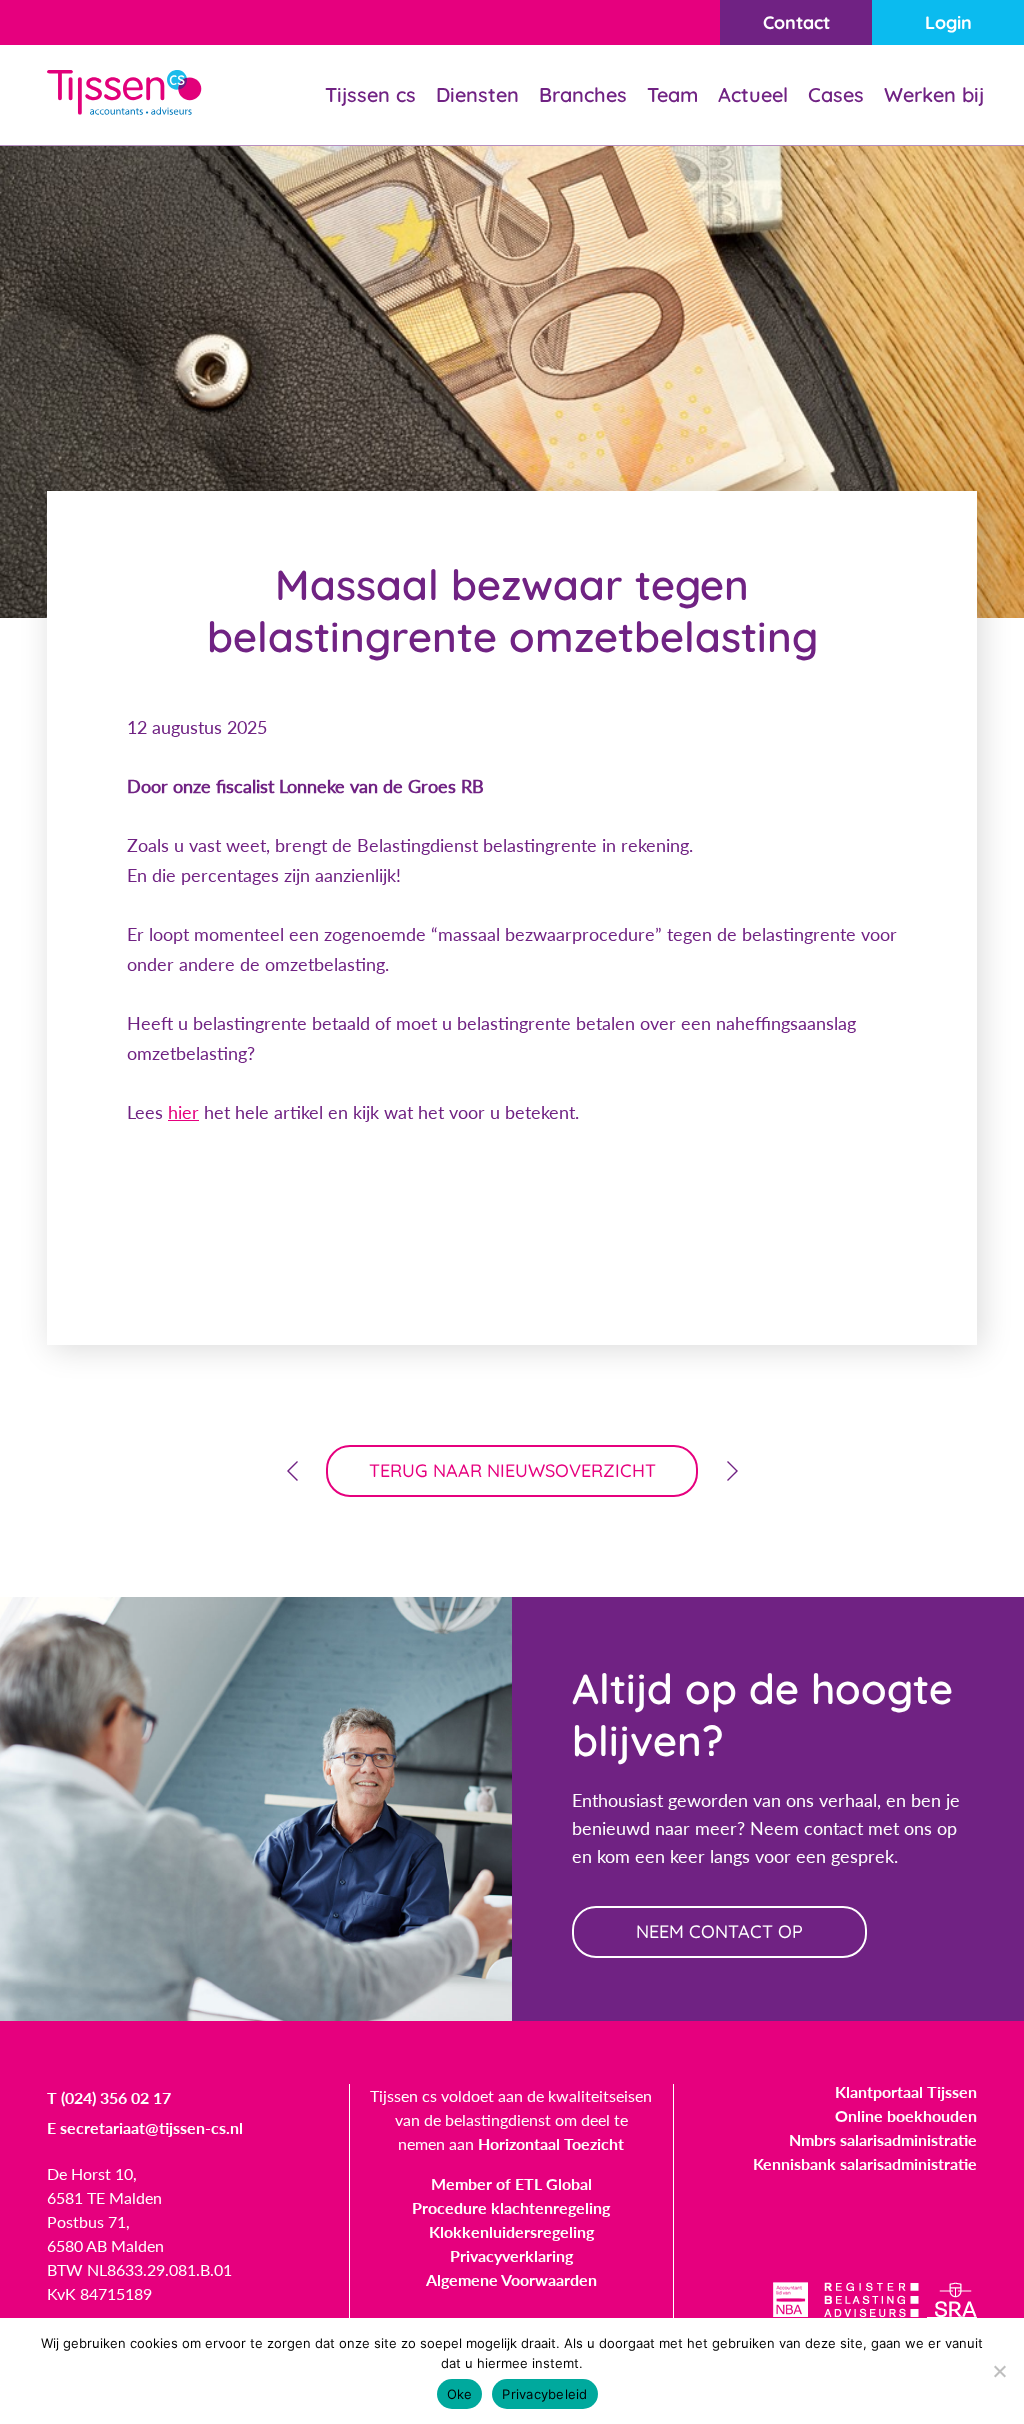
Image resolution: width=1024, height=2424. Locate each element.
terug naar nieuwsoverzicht (512, 1470)
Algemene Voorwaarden (511, 2279)
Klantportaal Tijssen (906, 2091)
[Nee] (999, 2371)
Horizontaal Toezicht (551, 2143)
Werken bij (934, 94)
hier (183, 1112)
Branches (583, 94)
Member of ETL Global (511, 2183)
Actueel (753, 94)
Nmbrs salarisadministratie (883, 2139)
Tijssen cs (370, 94)
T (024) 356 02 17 (109, 2097)
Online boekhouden (906, 2115)
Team (672, 94)
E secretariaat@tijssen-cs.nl (145, 2127)
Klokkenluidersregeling (511, 2231)
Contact (796, 22)
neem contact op (719, 1931)
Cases (836, 94)
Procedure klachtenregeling (511, 2207)
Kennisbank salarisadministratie (865, 2163)
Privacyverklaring (511, 2255)
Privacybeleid (544, 2394)
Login (948, 22)
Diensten (477, 94)
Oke (460, 2394)
